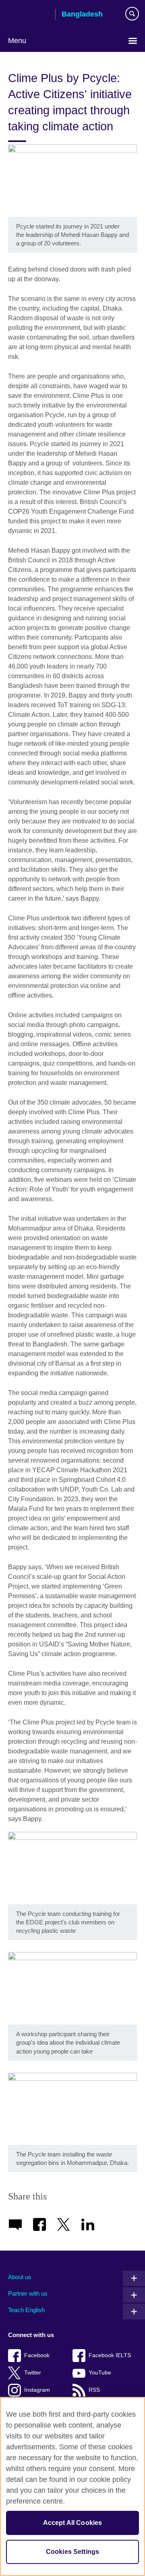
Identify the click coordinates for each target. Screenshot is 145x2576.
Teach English (26, 2310)
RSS (94, 2390)
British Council (29, 15)
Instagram (37, 2390)
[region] (72, 2486)
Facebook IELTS (110, 2355)
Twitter (33, 2373)
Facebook (37, 2355)
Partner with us (28, 2293)
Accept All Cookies (73, 2523)
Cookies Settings (73, 2552)
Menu (17, 41)
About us (20, 2277)
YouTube (100, 2373)
